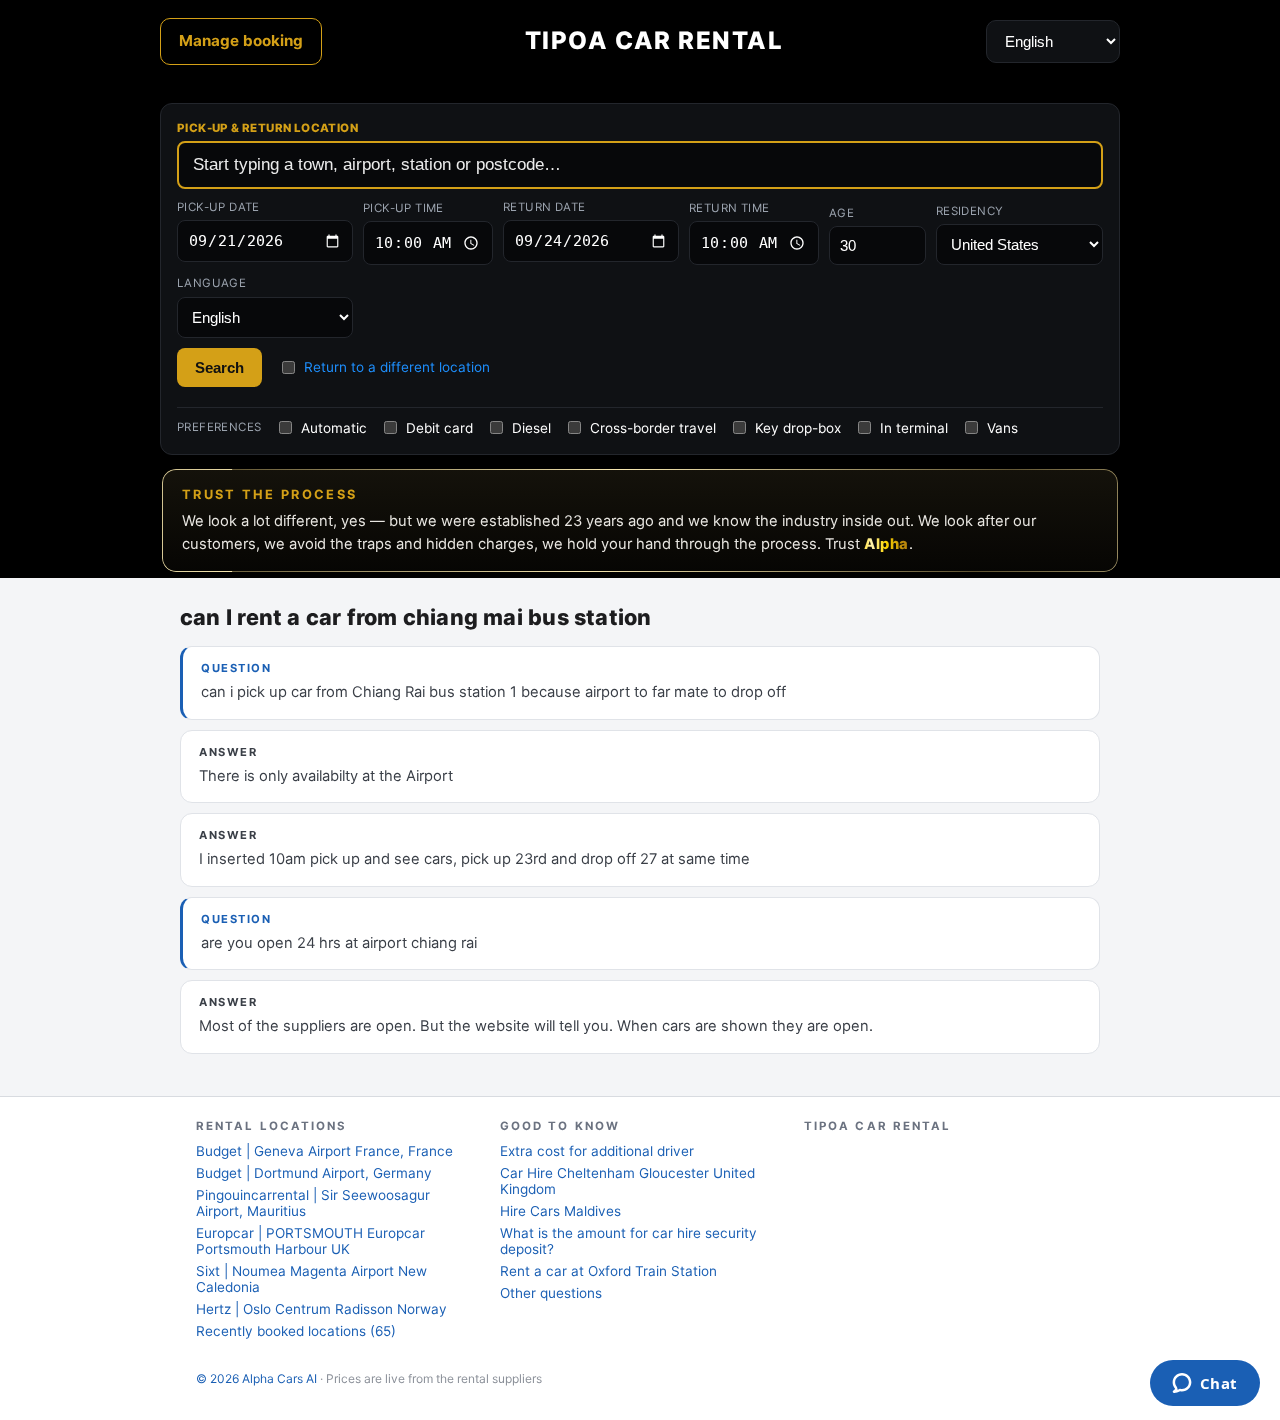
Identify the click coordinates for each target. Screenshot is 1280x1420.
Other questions (551, 1293)
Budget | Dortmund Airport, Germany (314, 1173)
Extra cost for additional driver (597, 1151)
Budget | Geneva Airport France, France (324, 1151)
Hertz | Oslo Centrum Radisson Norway (321, 1309)
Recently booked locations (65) (296, 1331)
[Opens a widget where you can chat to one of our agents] (1204, 1385)
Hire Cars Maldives (560, 1211)
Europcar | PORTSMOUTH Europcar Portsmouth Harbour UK (310, 1241)
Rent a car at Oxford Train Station (608, 1271)
